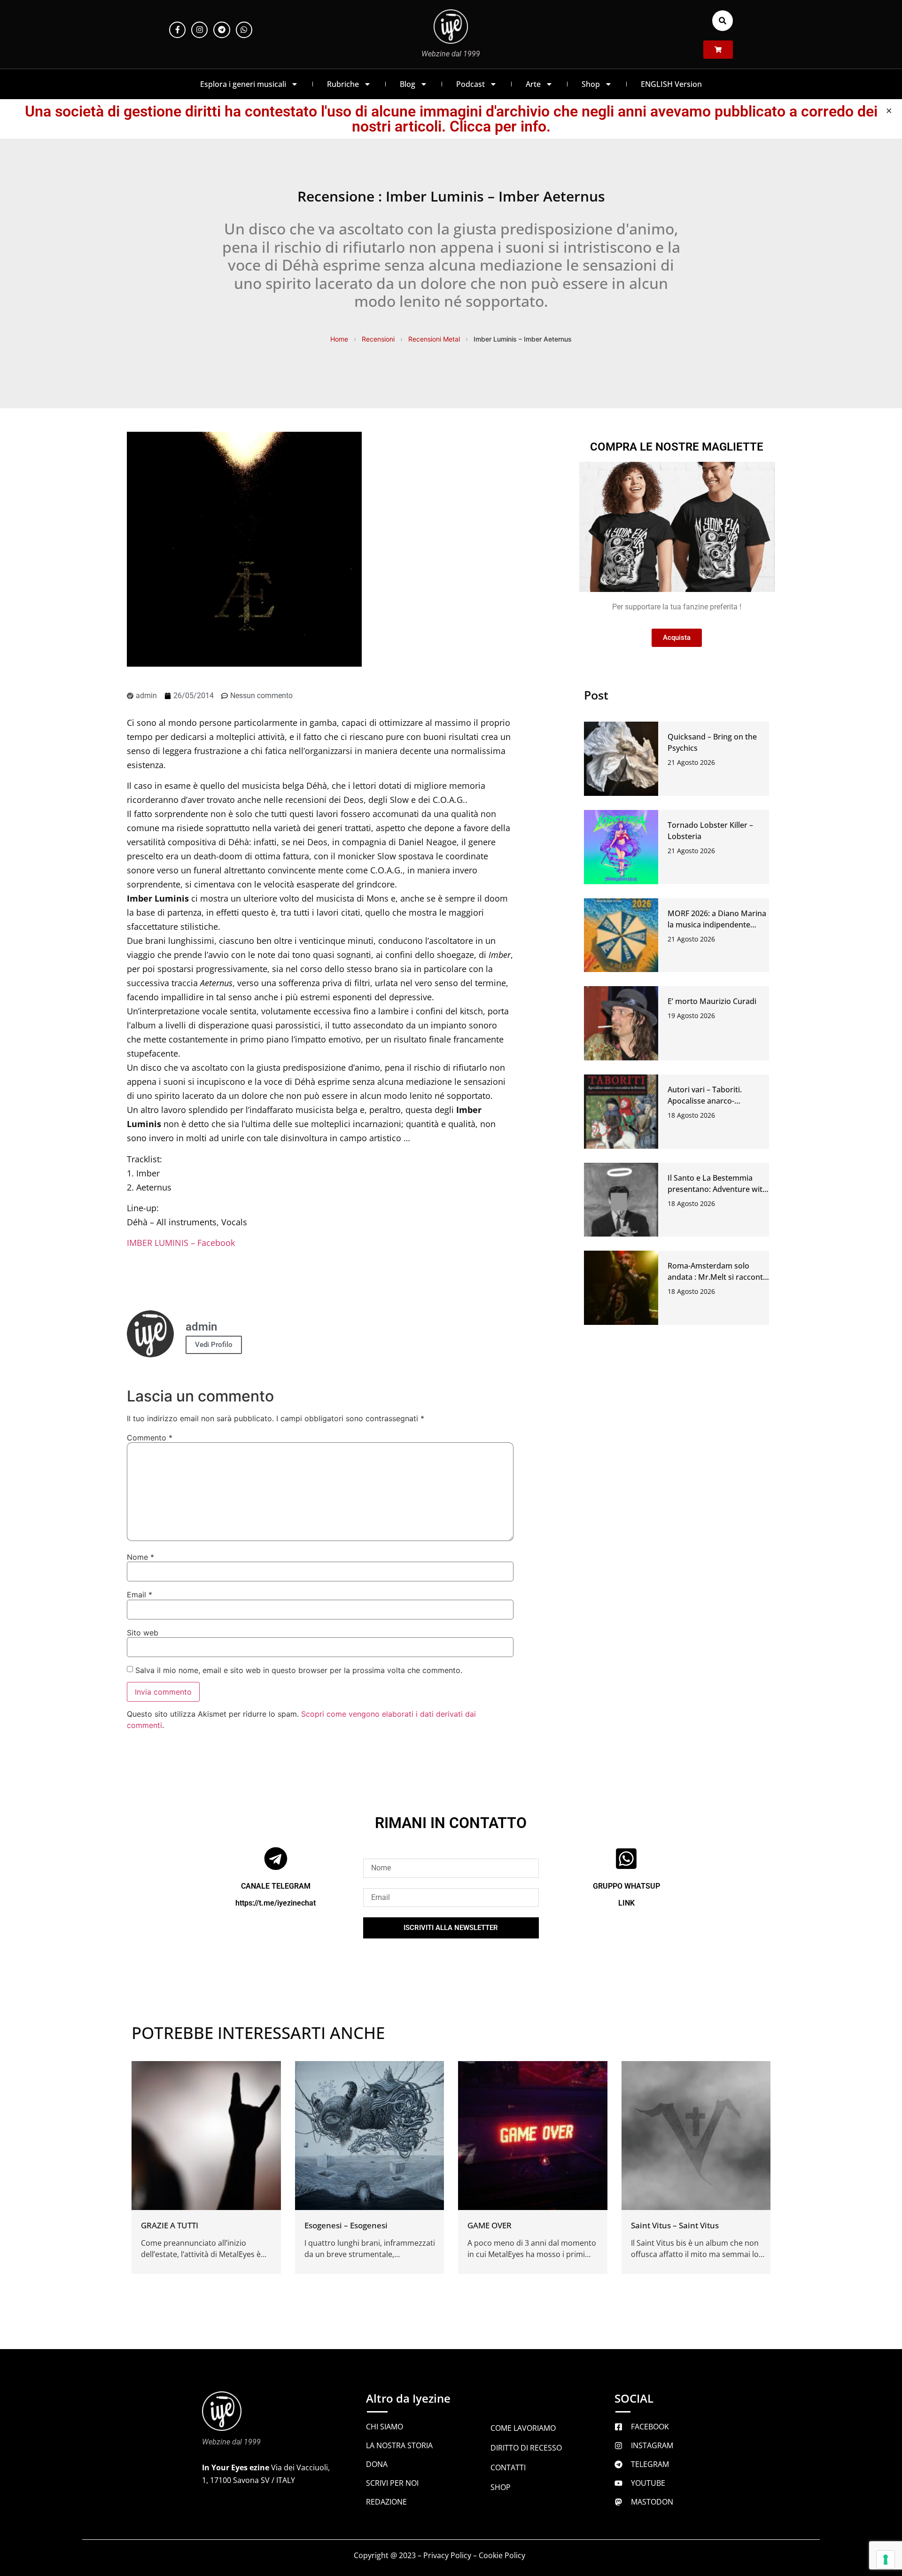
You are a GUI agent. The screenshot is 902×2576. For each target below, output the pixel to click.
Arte (533, 84)
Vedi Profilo (214, 1345)
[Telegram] (222, 30)
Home (339, 339)
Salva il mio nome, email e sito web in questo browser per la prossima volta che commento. (299, 1670)
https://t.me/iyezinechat (276, 1903)
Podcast (470, 84)
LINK (626, 1903)
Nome (140, 1557)
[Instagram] (199, 30)
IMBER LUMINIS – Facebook (181, 1243)
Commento (150, 1438)
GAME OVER (490, 2225)
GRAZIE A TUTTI (170, 2225)
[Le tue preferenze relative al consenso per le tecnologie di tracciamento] (886, 2560)
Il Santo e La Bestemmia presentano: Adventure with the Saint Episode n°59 (717, 1189)
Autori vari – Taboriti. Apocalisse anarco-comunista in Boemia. (706, 1101)
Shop (591, 84)
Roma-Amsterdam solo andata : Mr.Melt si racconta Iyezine (717, 1277)
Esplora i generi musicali (243, 84)
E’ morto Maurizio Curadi (712, 1001)
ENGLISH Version (671, 84)
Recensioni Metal (434, 339)
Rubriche (343, 84)
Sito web (143, 1633)
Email (140, 1595)
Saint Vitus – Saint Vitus (675, 2225)
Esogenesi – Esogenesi (346, 2225)
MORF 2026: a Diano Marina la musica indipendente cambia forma (717, 925)
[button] (723, 21)
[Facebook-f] (177, 30)
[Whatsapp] (244, 30)
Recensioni (378, 339)
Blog (408, 84)
